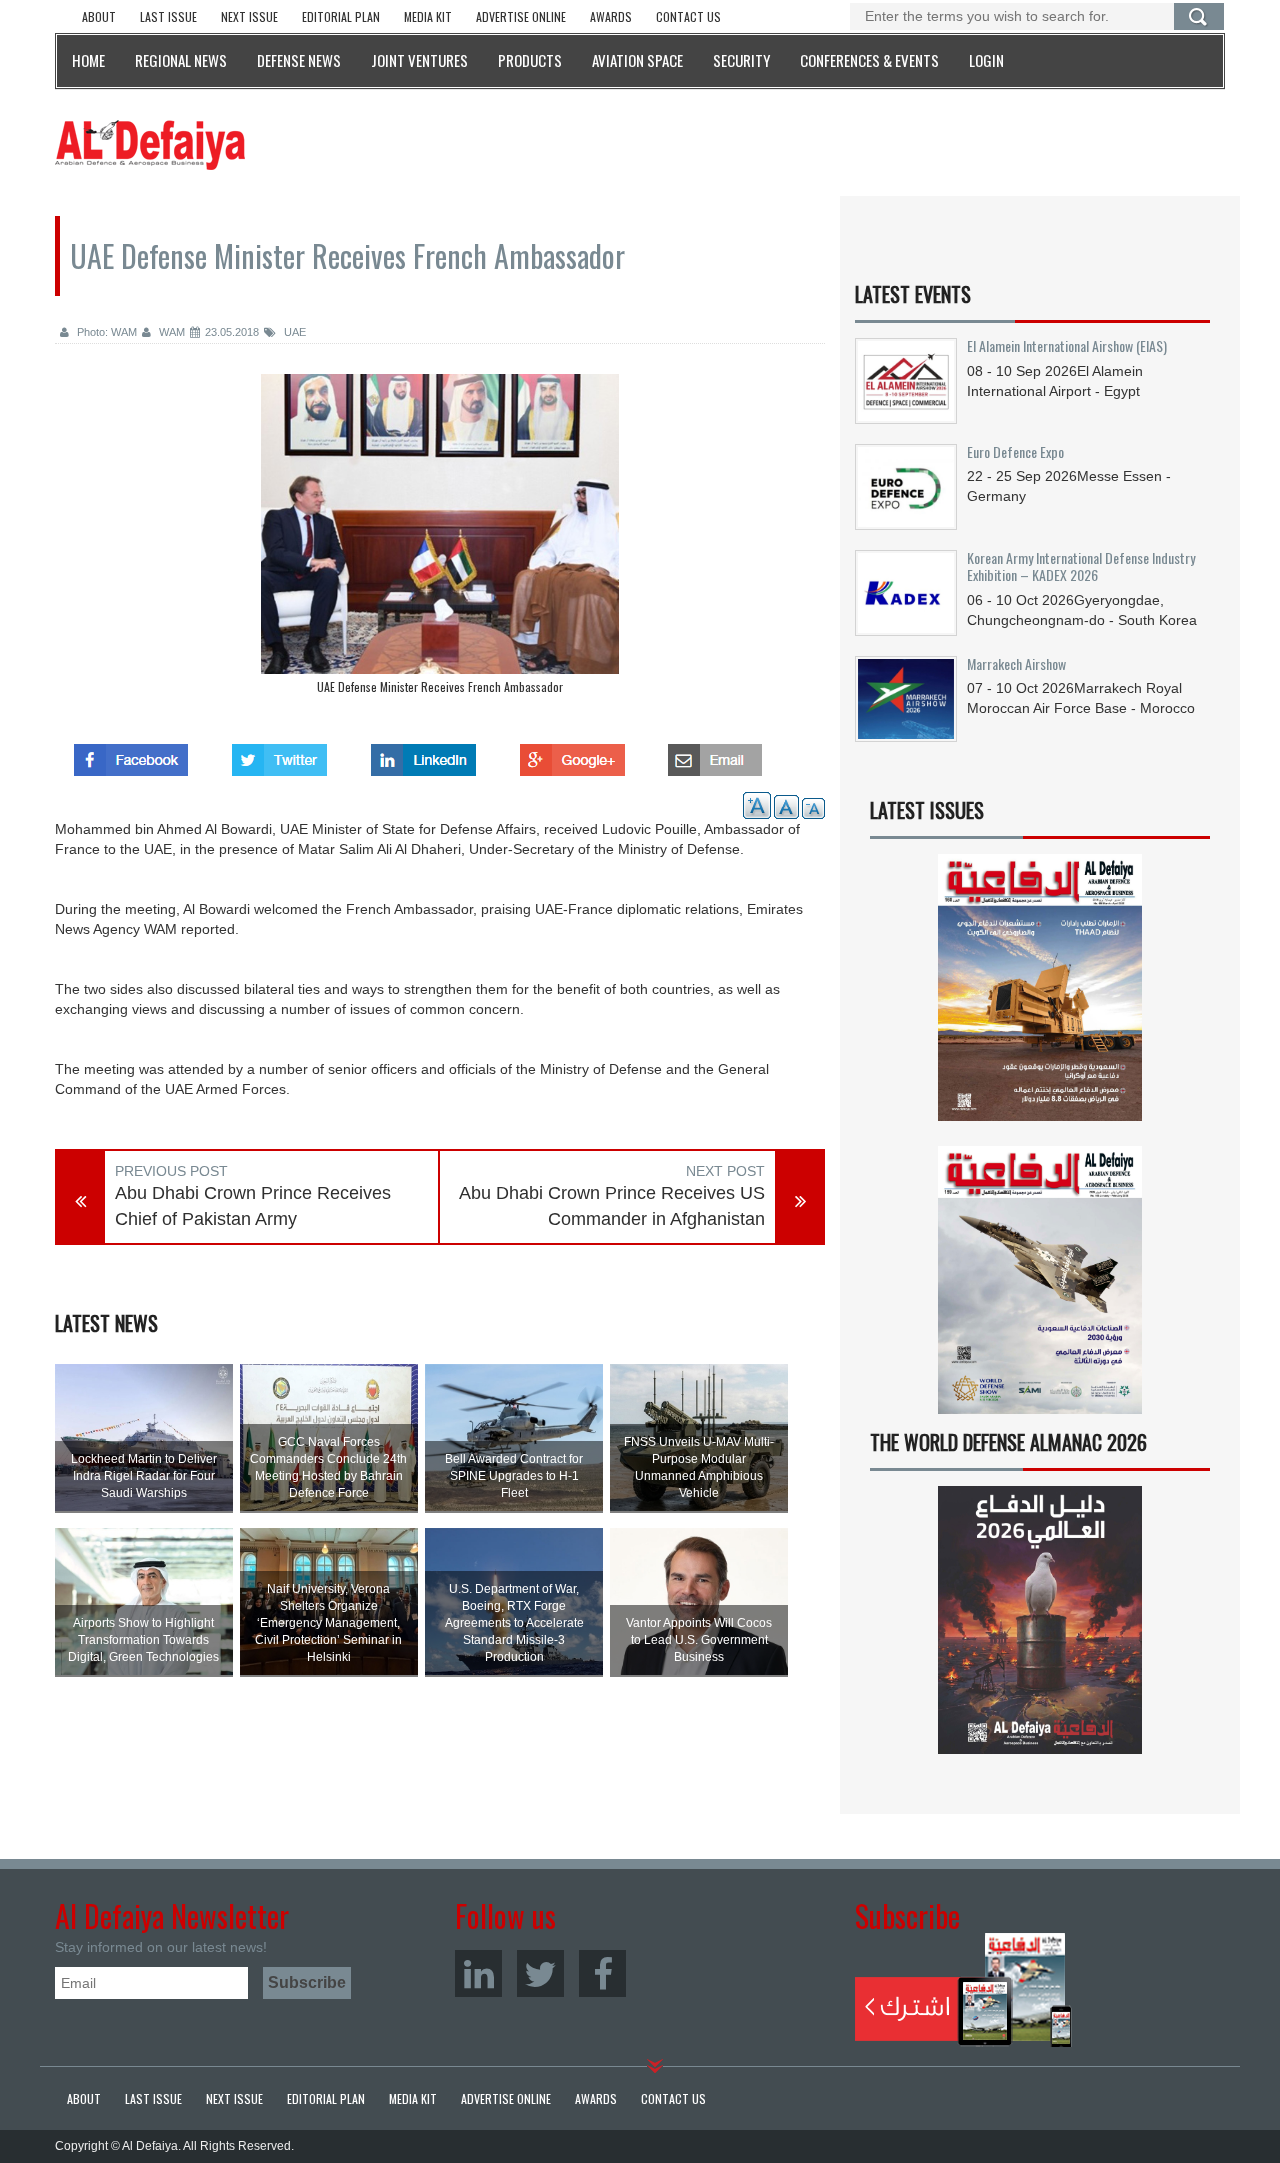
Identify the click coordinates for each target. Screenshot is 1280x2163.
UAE (293, 332)
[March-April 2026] (1040, 995)
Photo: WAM (105, 332)
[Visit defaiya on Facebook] (131, 754)
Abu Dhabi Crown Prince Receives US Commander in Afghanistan (612, 1206)
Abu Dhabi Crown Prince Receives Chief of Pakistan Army (253, 1206)
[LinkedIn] (478, 1973)
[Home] (150, 144)
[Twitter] (540, 1973)
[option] (440, 539)
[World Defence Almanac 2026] (1040, 1620)
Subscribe (963, 1990)
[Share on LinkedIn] (423, 754)
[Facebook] (602, 1973)
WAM (170, 332)
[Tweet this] (279, 754)
